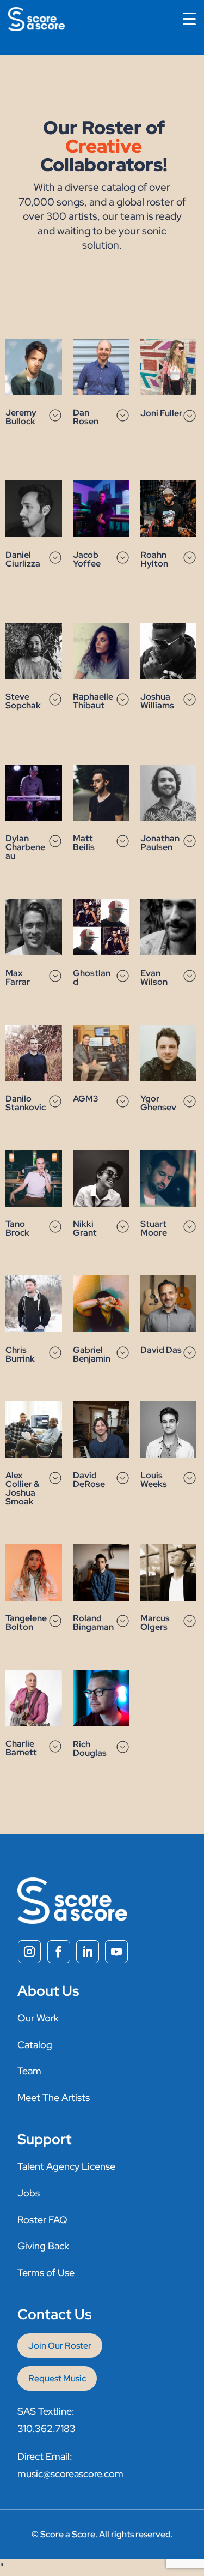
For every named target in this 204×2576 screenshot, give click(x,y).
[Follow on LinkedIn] (88, 1952)
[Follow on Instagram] (29, 1952)
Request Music (57, 2378)
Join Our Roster (60, 2346)
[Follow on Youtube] (116, 1952)
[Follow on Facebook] (59, 1952)
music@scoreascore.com (70, 2474)
